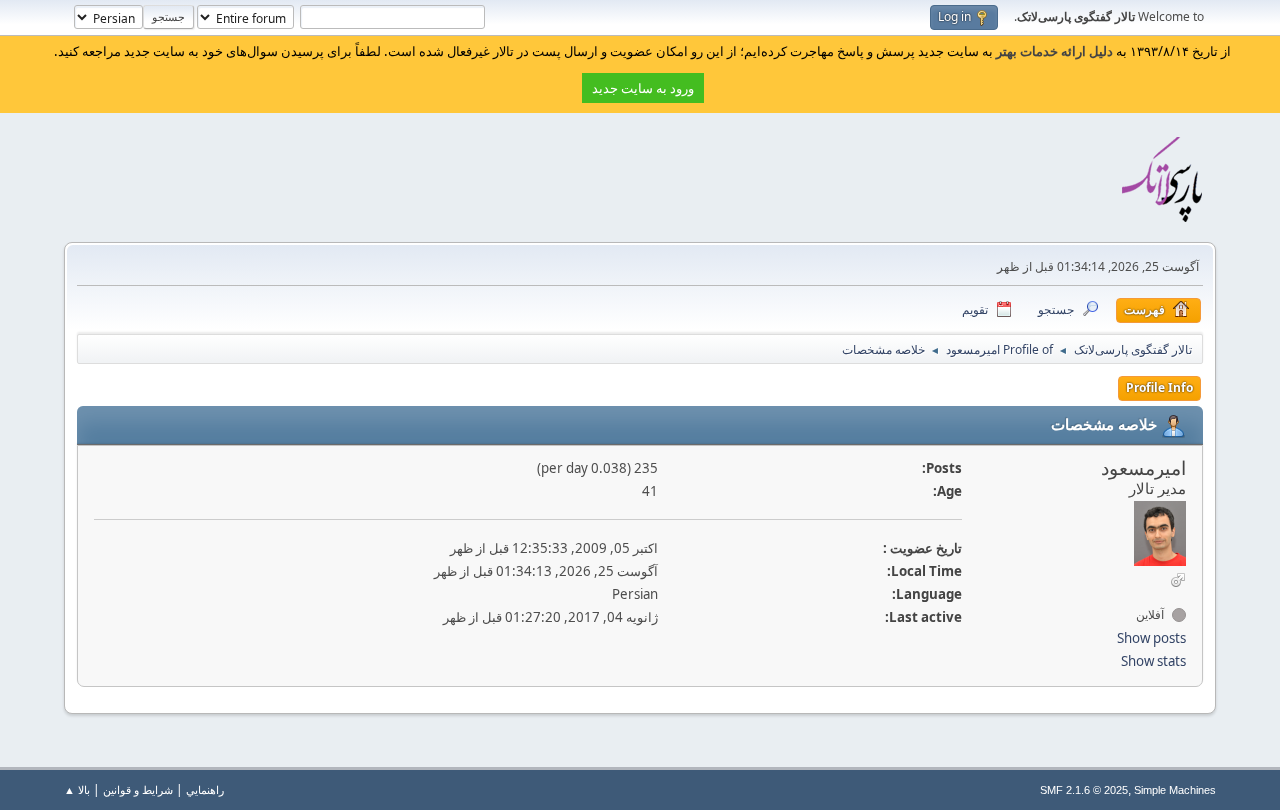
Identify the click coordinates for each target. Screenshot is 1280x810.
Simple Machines (1175, 790)
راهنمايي (205, 789)
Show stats (1153, 661)
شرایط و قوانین (138, 789)
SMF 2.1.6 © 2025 (1084, 790)
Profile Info (1159, 387)
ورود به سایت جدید (643, 88)
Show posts (1151, 638)
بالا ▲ (77, 789)
